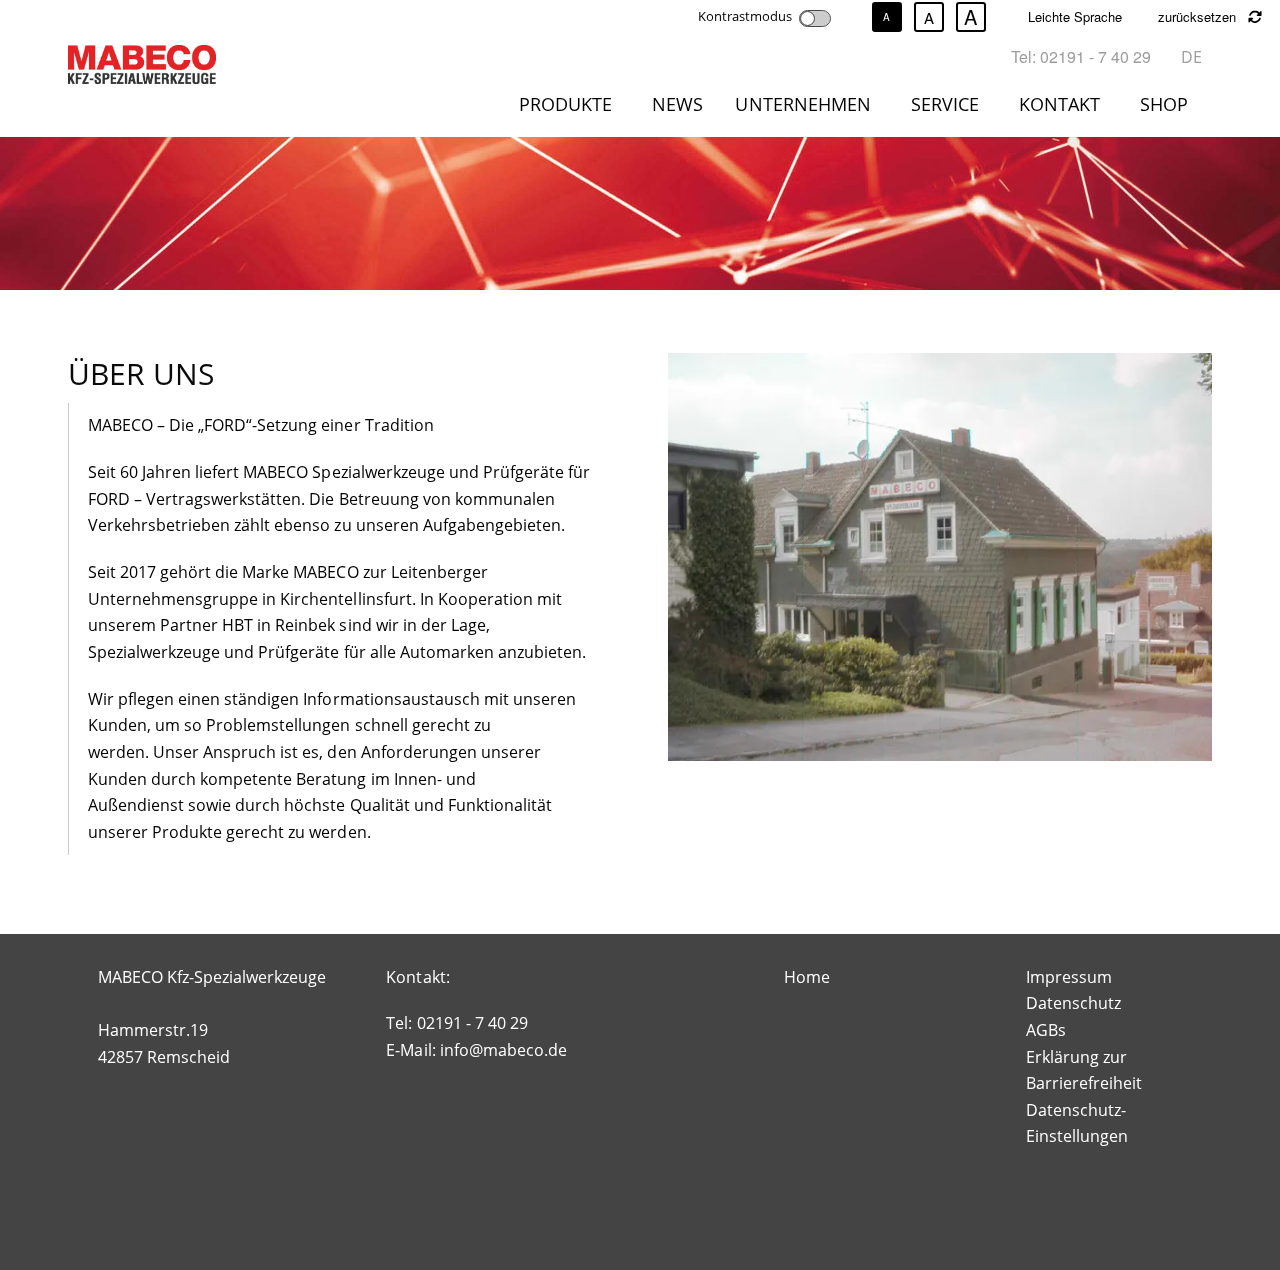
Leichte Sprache (1075, 16)
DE (1191, 57)
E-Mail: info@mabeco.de (476, 1050)
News (677, 104)
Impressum (1069, 977)
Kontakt (1059, 104)
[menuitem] (569, 108)
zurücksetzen (1199, 17)
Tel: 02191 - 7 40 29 (1081, 56)
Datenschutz (1073, 1003)
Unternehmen (802, 104)
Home (807, 977)
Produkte (565, 104)
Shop (1164, 104)
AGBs (1046, 1030)
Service (945, 104)
